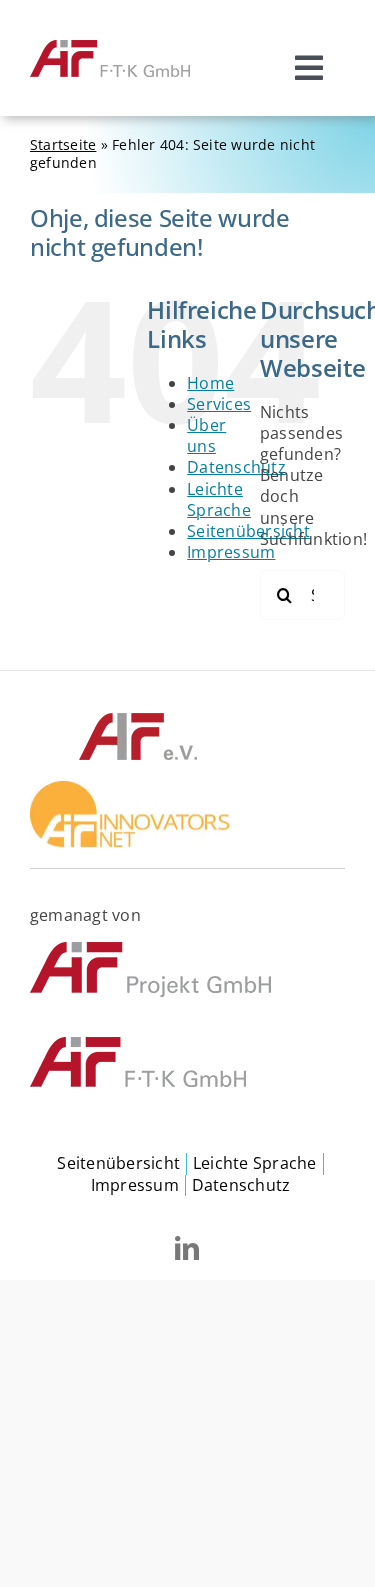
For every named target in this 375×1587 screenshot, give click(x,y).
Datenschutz (236, 467)
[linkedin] (187, 1248)
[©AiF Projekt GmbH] (150, 950)
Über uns (206, 435)
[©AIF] (138, 719)
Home (210, 383)
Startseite (63, 144)
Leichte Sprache (219, 499)
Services (219, 404)
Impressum (231, 552)
